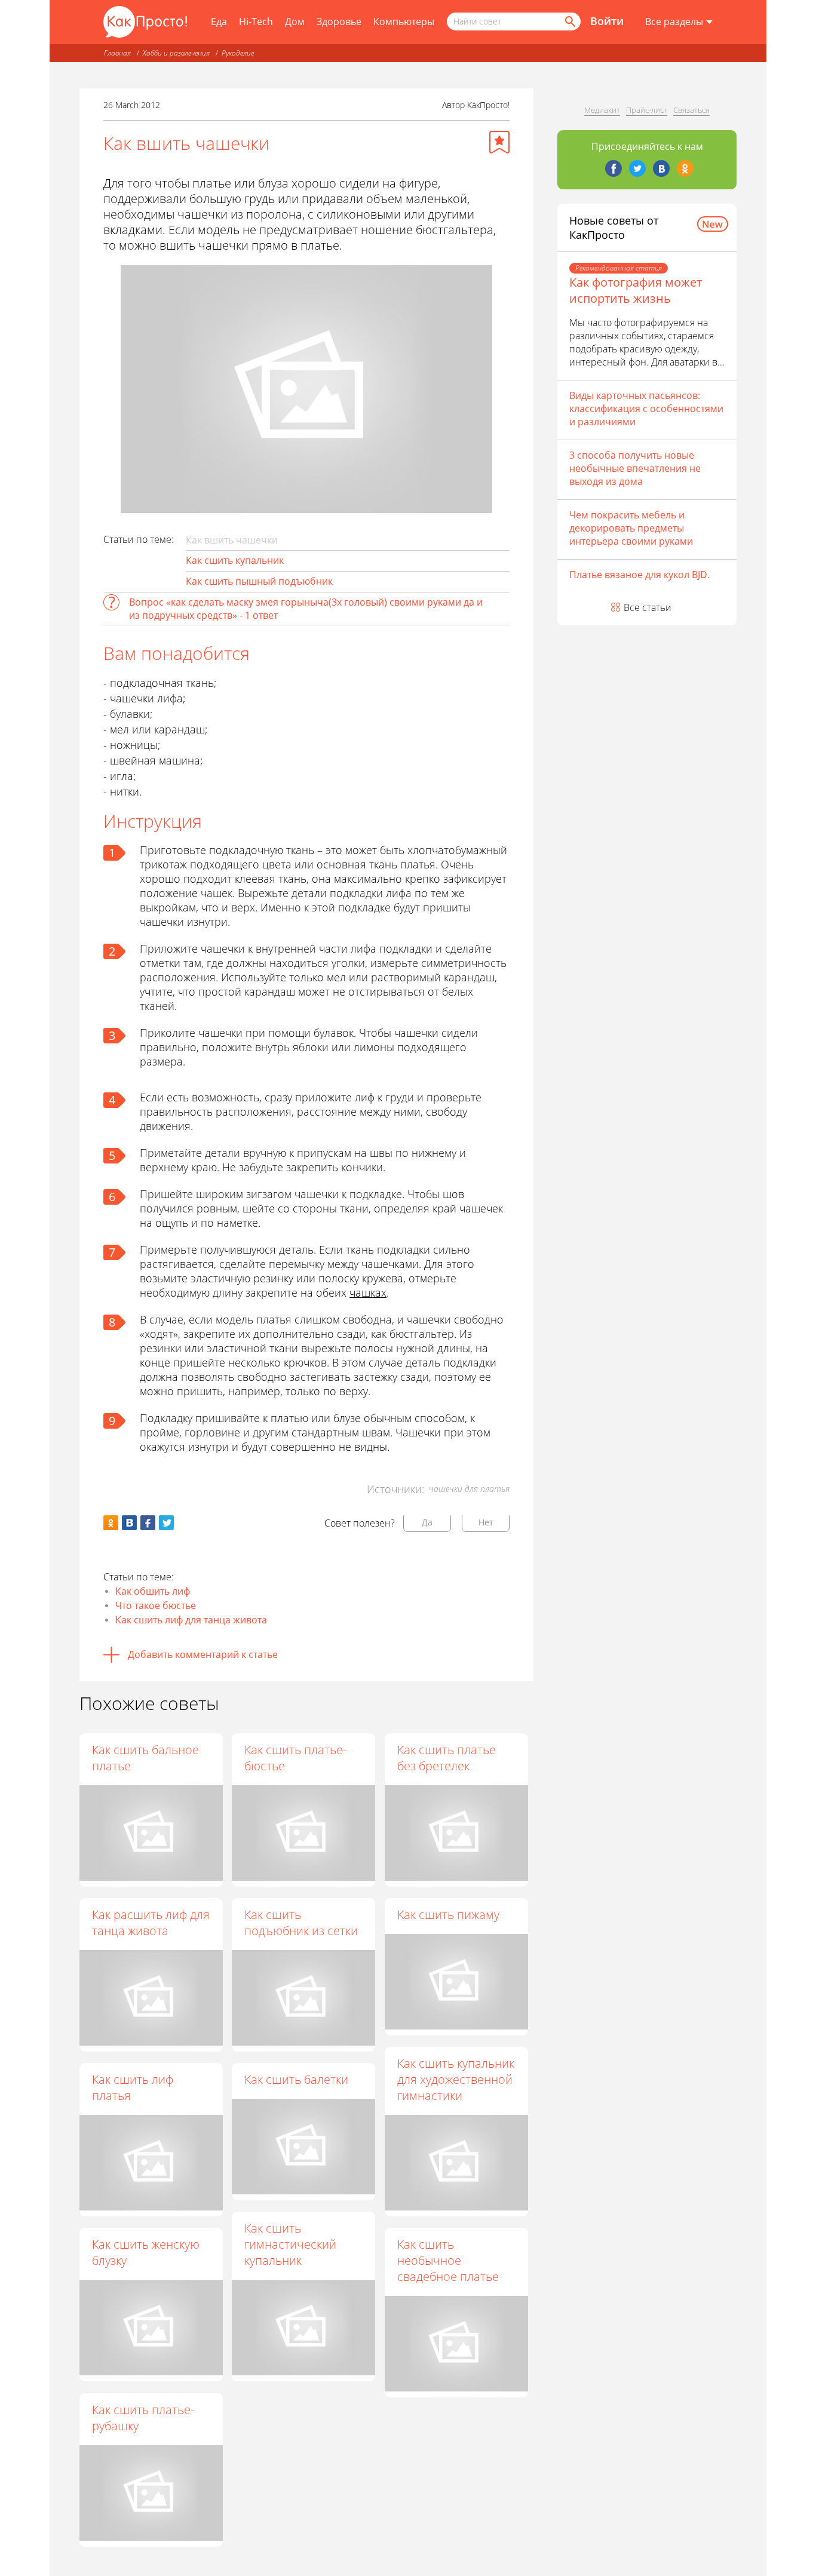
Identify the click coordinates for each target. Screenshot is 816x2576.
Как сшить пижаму (448, 1915)
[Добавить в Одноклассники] (111, 1523)
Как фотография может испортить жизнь (636, 290)
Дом (295, 22)
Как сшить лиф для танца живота (191, 1620)
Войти (607, 21)
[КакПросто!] (145, 22)
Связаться (691, 110)
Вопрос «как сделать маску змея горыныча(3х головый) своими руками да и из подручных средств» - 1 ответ (306, 609)
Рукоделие (238, 53)
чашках (368, 1292)
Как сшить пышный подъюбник (259, 581)
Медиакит (602, 110)
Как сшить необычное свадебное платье (448, 2260)
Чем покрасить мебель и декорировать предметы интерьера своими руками (631, 528)
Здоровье (339, 22)
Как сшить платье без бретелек (447, 1758)
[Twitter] (637, 168)
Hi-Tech (256, 22)
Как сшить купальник (235, 560)
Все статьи (648, 607)
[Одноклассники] (685, 168)
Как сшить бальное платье (145, 1758)
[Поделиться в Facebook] (148, 1523)
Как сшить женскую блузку (146, 2252)
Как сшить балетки (296, 2079)
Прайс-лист (647, 110)
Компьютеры (404, 22)
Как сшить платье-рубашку (143, 2418)
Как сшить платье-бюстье (295, 1758)
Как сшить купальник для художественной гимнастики (456, 2079)
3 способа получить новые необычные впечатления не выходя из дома (635, 468)
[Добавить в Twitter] (166, 1523)
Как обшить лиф (153, 1591)
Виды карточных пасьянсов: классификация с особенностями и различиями (646, 409)
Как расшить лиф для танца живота (151, 1923)
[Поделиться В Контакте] (129, 1523)
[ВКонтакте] (661, 168)
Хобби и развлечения (176, 53)
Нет (486, 1522)
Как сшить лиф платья (133, 2087)
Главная (117, 53)
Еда (219, 22)
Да (427, 1522)
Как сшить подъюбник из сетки (301, 1923)
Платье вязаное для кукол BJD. (639, 575)
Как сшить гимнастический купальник (290, 2244)
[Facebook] (613, 168)
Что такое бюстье (156, 1605)
